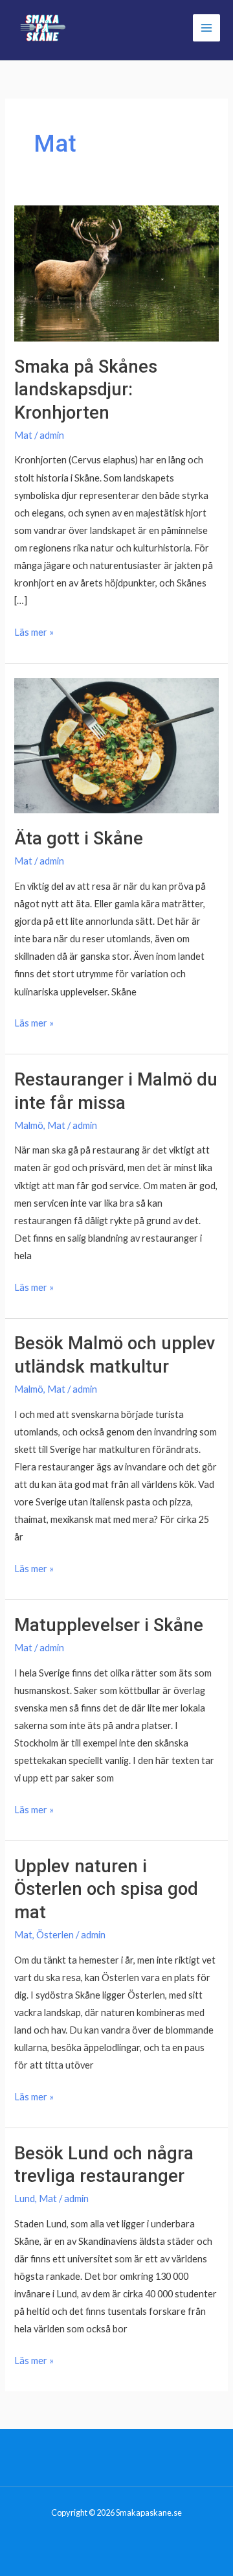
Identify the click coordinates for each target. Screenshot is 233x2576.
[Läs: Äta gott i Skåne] (116, 744)
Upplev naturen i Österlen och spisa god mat (106, 1889)
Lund (25, 2199)
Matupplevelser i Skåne (109, 1625)
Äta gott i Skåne (79, 839)
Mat (23, 435)
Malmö (29, 1125)
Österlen (55, 1935)
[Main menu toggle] (206, 28)
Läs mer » (34, 633)
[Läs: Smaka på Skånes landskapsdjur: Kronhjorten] (116, 272)
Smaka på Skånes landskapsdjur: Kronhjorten (86, 390)
